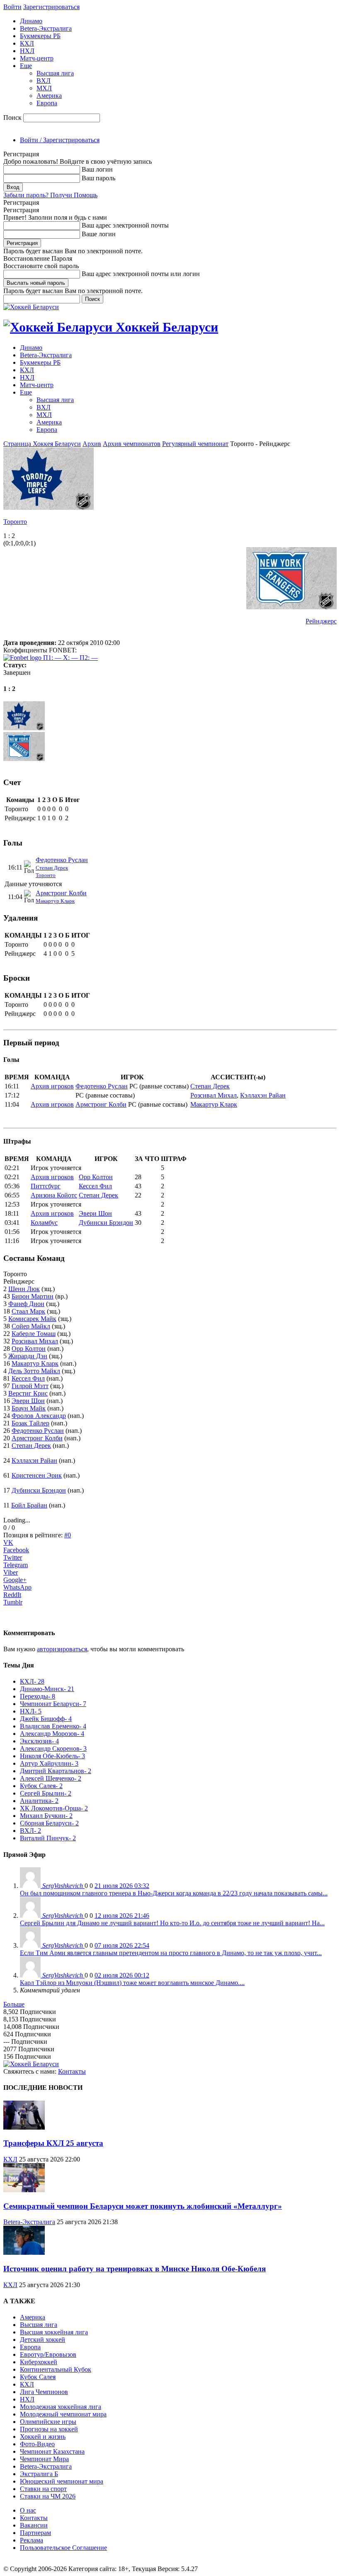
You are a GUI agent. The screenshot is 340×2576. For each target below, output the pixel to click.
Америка (49, 96)
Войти (12, 7)
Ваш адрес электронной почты (125, 225)
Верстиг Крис (28, 1393)
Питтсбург (46, 1186)
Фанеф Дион (26, 1304)
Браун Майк (29, 1408)
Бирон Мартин (33, 1296)
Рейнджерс (321, 621)
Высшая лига (55, 73)
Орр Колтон (96, 1177)
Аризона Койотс (54, 1195)
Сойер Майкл (31, 1326)
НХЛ (27, 51)
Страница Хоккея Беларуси (42, 444)
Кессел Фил (95, 1186)
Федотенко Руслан (62, 860)
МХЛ (44, 88)
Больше (14, 2004)
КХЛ (27, 43)
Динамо (31, 21)
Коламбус (44, 1223)
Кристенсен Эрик (37, 1475)
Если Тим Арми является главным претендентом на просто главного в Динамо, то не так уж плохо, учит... (171, 1953)
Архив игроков (52, 1086)
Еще (26, 66)
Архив (92, 444)
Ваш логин (97, 169)
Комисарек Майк (32, 1319)
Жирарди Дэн (28, 1356)
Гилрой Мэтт (30, 1386)
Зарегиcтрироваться (51, 7)
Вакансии (34, 2525)
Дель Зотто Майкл (34, 1371)
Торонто (15, 522)
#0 (68, 1535)
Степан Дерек (52, 868)
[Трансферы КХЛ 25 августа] (24, 2127)
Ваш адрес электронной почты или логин (141, 274)
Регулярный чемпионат (195, 444)
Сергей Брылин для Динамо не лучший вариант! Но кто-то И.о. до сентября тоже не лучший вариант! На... (172, 1923)
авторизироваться (62, 1649)
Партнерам (35, 2533)
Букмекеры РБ (40, 36)
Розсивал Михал (214, 1095)
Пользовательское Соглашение (63, 2548)
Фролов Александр (39, 1416)
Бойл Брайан (29, 1505)
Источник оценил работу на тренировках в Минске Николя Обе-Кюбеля (135, 2269)
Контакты (72, 2071)
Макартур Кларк (55, 901)
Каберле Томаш (34, 1334)
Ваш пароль (98, 178)
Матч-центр (37, 58)
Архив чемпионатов (132, 444)
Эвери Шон (95, 1213)
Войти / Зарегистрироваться (60, 140)
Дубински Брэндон (106, 1223)
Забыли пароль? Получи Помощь (50, 195)
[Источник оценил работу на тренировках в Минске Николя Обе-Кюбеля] (24, 2252)
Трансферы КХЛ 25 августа (53, 2143)
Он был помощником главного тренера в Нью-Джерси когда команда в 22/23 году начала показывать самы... (174, 1893)
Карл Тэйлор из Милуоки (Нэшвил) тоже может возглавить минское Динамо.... (132, 1983)
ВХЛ (44, 81)
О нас (28, 2510)
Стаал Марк (28, 1311)
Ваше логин (99, 234)
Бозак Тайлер (30, 1423)
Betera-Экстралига (46, 28)
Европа (47, 103)
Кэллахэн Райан (263, 1095)
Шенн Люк (24, 1289)
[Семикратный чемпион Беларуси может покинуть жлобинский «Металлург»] (24, 2190)
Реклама (32, 2540)
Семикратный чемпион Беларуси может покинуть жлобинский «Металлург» (143, 2206)
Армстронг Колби (61, 893)
